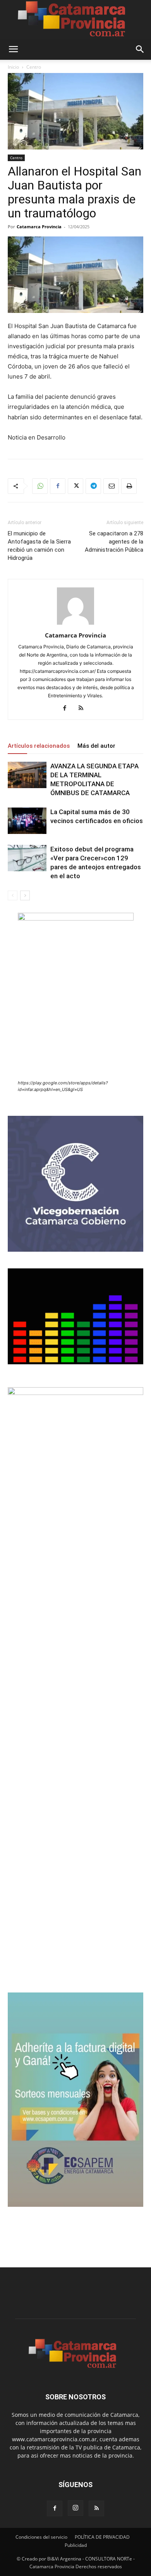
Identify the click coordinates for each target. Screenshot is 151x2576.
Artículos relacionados (39, 746)
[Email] (111, 486)
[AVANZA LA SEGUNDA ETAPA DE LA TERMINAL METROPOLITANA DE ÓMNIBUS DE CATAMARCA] (27, 775)
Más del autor (96, 746)
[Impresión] (129, 486)
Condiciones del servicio (41, 2537)
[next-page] (25, 895)
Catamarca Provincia (39, 227)
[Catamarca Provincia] (75, 19)
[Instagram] (75, 2508)
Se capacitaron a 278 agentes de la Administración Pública (114, 542)
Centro (34, 67)
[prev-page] (13, 895)
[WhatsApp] (40, 486)
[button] (13, 49)
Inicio (13, 67)
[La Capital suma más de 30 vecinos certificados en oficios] (27, 821)
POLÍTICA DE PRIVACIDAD (102, 2537)
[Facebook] (58, 486)
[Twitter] (75, 486)
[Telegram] (93, 486)
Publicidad (76, 2545)
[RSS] (84, 709)
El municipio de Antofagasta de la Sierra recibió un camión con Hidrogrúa (39, 546)
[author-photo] (75, 624)
